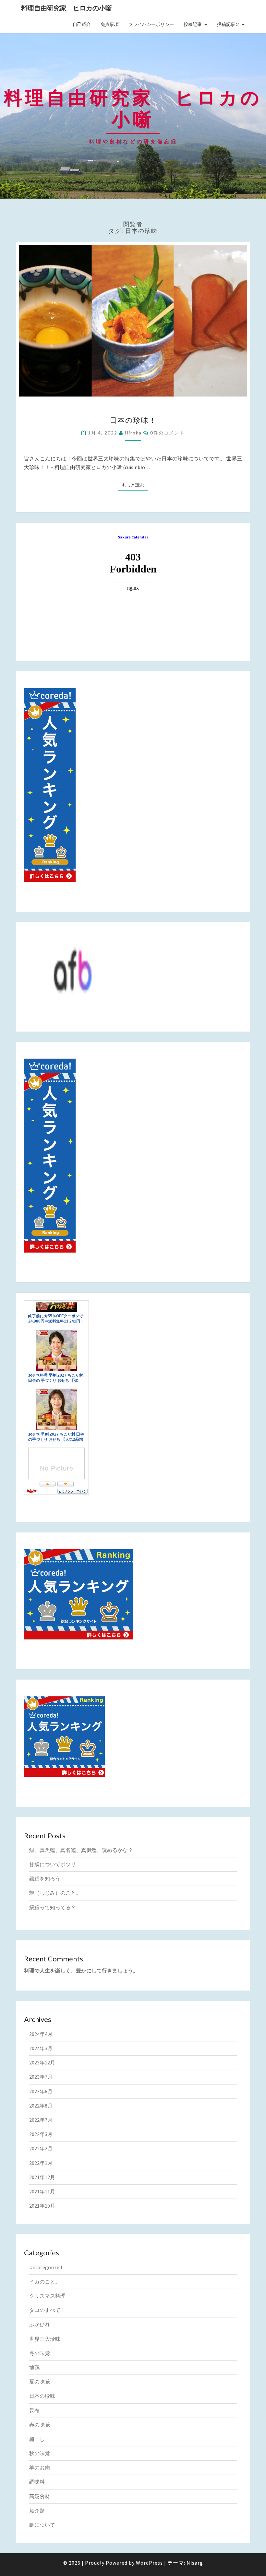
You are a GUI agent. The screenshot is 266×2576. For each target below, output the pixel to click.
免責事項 (110, 24)
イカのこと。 (45, 2281)
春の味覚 (40, 2425)
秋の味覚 (40, 2453)
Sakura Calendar (133, 537)
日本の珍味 (42, 2396)
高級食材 (40, 2496)
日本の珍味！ (133, 420)
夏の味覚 (40, 2382)
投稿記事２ (228, 24)
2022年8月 (41, 2106)
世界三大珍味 (45, 2339)
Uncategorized (46, 2267)
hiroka (133, 433)
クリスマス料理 (47, 2296)
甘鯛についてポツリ (53, 1864)
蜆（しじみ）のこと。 (55, 1893)
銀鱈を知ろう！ (47, 1878)
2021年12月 (42, 2177)
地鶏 (34, 2367)
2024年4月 (41, 2034)
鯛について (42, 2525)
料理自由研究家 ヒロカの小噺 (66, 8)
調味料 (37, 2482)
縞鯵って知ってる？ (53, 1907)
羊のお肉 (40, 2467)
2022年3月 (41, 2134)
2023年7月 (41, 2077)
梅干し (37, 2439)
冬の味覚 (40, 2353)
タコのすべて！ (47, 2310)
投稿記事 (193, 24)
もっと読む (135, 485)
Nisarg (195, 2563)
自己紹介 (82, 24)
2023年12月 (42, 2062)
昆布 (34, 2410)
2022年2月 (41, 2148)
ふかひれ (40, 2324)
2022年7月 (41, 2120)
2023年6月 (41, 2091)
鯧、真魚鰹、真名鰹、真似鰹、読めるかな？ (81, 1850)
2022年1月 (41, 2163)
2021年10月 (42, 2206)
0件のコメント (167, 433)
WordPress (149, 2563)
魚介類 (37, 2511)
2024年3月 (41, 2048)
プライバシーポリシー (151, 24)
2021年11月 (42, 2191)
